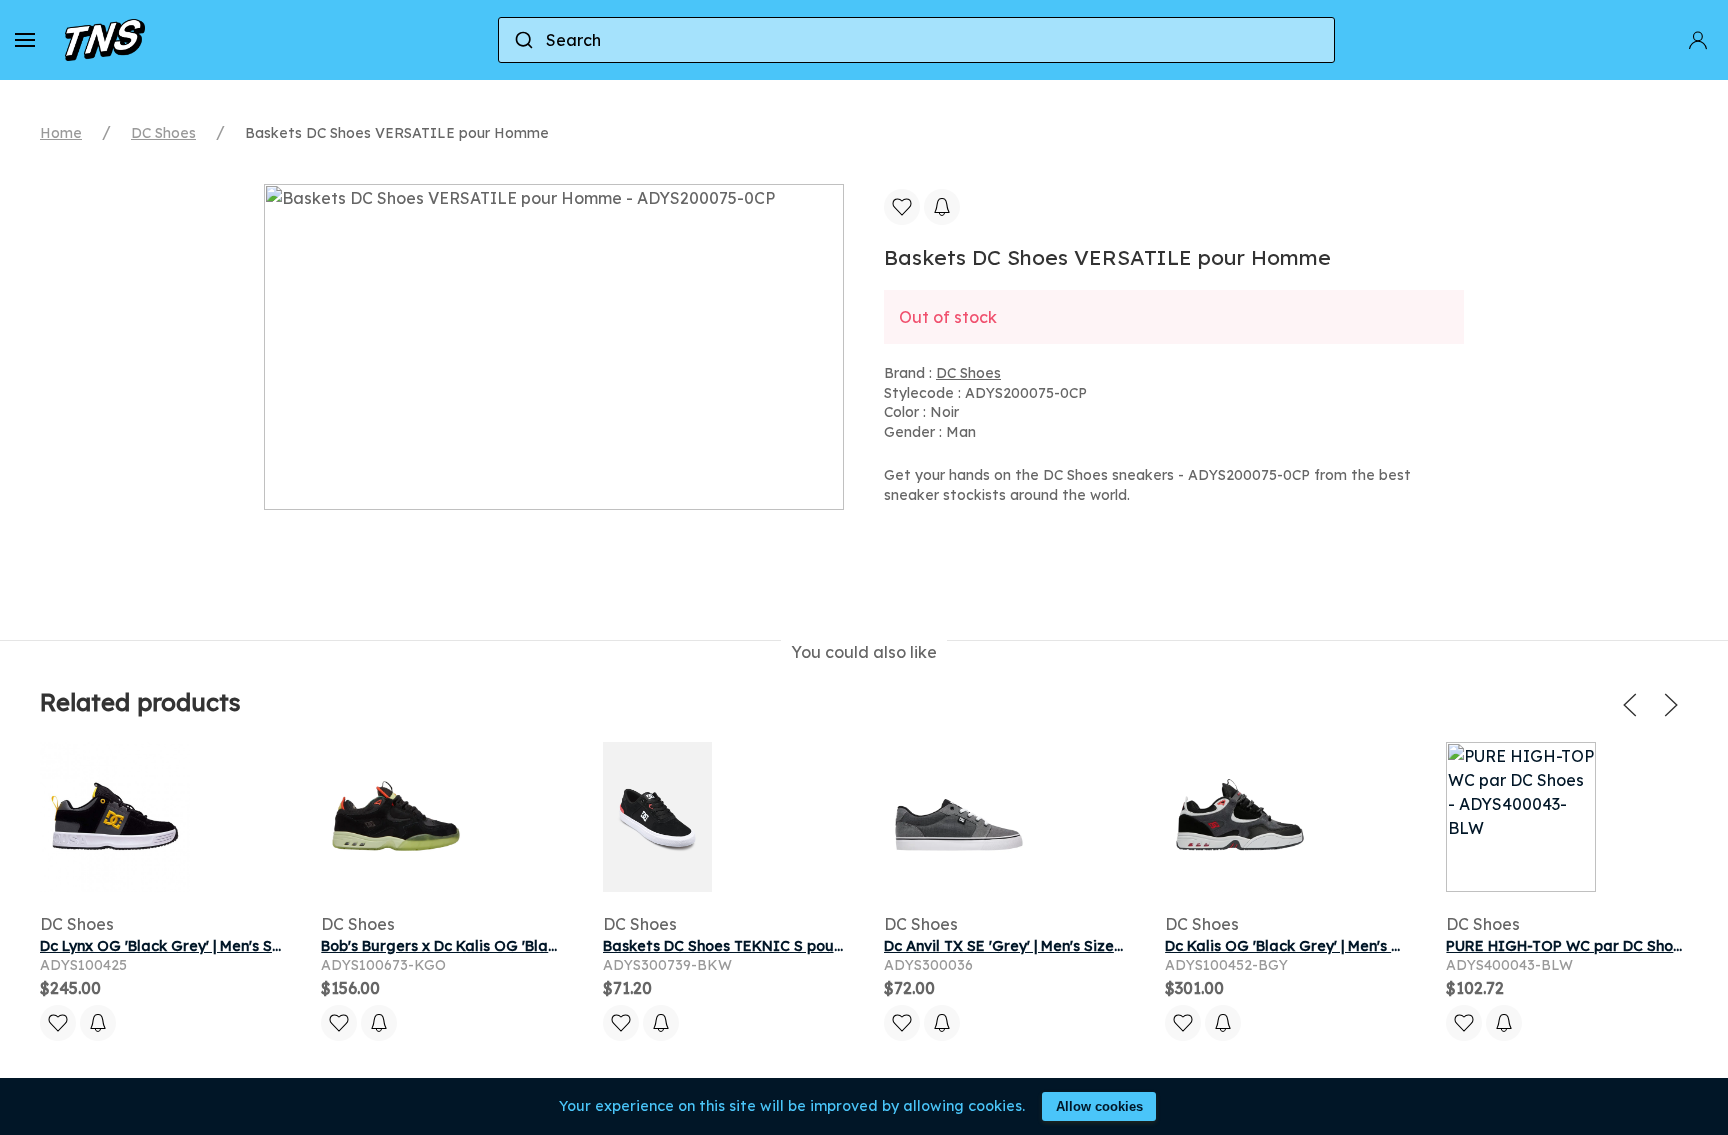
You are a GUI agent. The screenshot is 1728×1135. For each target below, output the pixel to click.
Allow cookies (1099, 1106)
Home (61, 133)
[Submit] (522, 40)
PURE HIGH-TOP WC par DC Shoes (1567, 946)
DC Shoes (163, 133)
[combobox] (916, 40)
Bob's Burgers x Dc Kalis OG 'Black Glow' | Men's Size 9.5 (518, 946)
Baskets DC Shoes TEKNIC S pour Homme (750, 946)
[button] (25, 40)
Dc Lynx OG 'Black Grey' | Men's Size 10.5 (182, 946)
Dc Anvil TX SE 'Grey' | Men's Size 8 (1005, 946)
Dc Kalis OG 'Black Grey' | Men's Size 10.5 (1309, 946)
